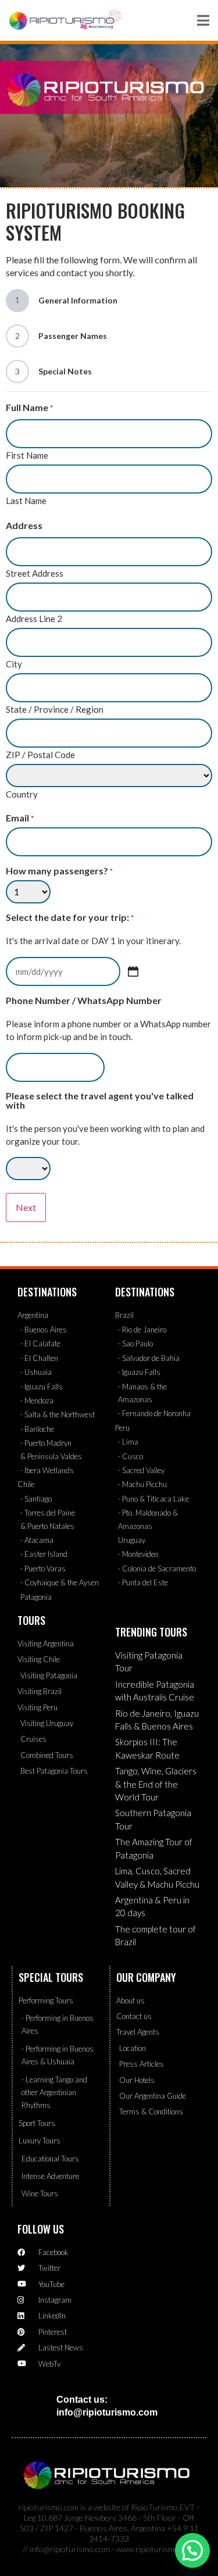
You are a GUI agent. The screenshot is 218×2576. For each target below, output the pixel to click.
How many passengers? (59, 871)
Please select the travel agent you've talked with (100, 1101)
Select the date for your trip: (70, 917)
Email (20, 818)
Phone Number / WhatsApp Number (84, 1001)
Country (22, 794)
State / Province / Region (55, 709)
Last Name (26, 500)
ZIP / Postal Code (40, 754)
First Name (27, 455)
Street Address (35, 573)
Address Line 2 (34, 618)
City (14, 664)
